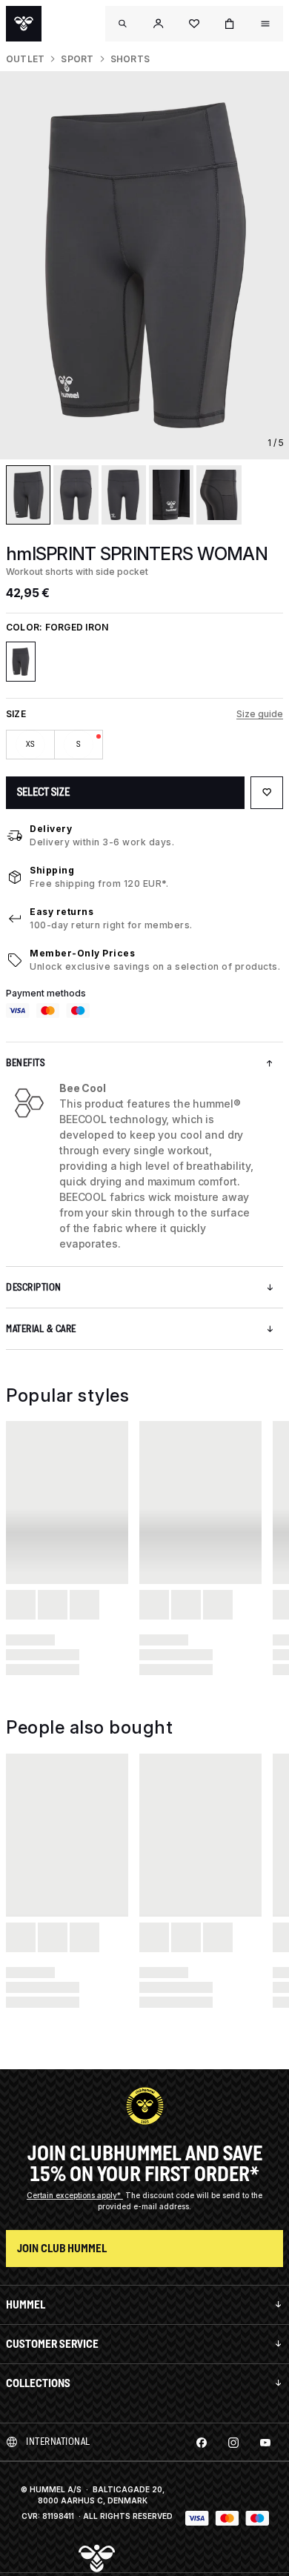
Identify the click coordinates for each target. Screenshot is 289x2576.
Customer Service (52, 2344)
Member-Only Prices (82, 953)
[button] (159, 24)
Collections (38, 2383)
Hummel (26, 2304)
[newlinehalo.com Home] (24, 24)
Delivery (51, 829)
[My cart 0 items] (230, 24)
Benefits (25, 1063)
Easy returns (62, 912)
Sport (77, 59)
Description (34, 1287)
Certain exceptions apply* (75, 2195)
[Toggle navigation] (123, 24)
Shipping (52, 870)
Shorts (130, 59)
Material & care (41, 1329)
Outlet (25, 59)
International (58, 2442)
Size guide (260, 714)
